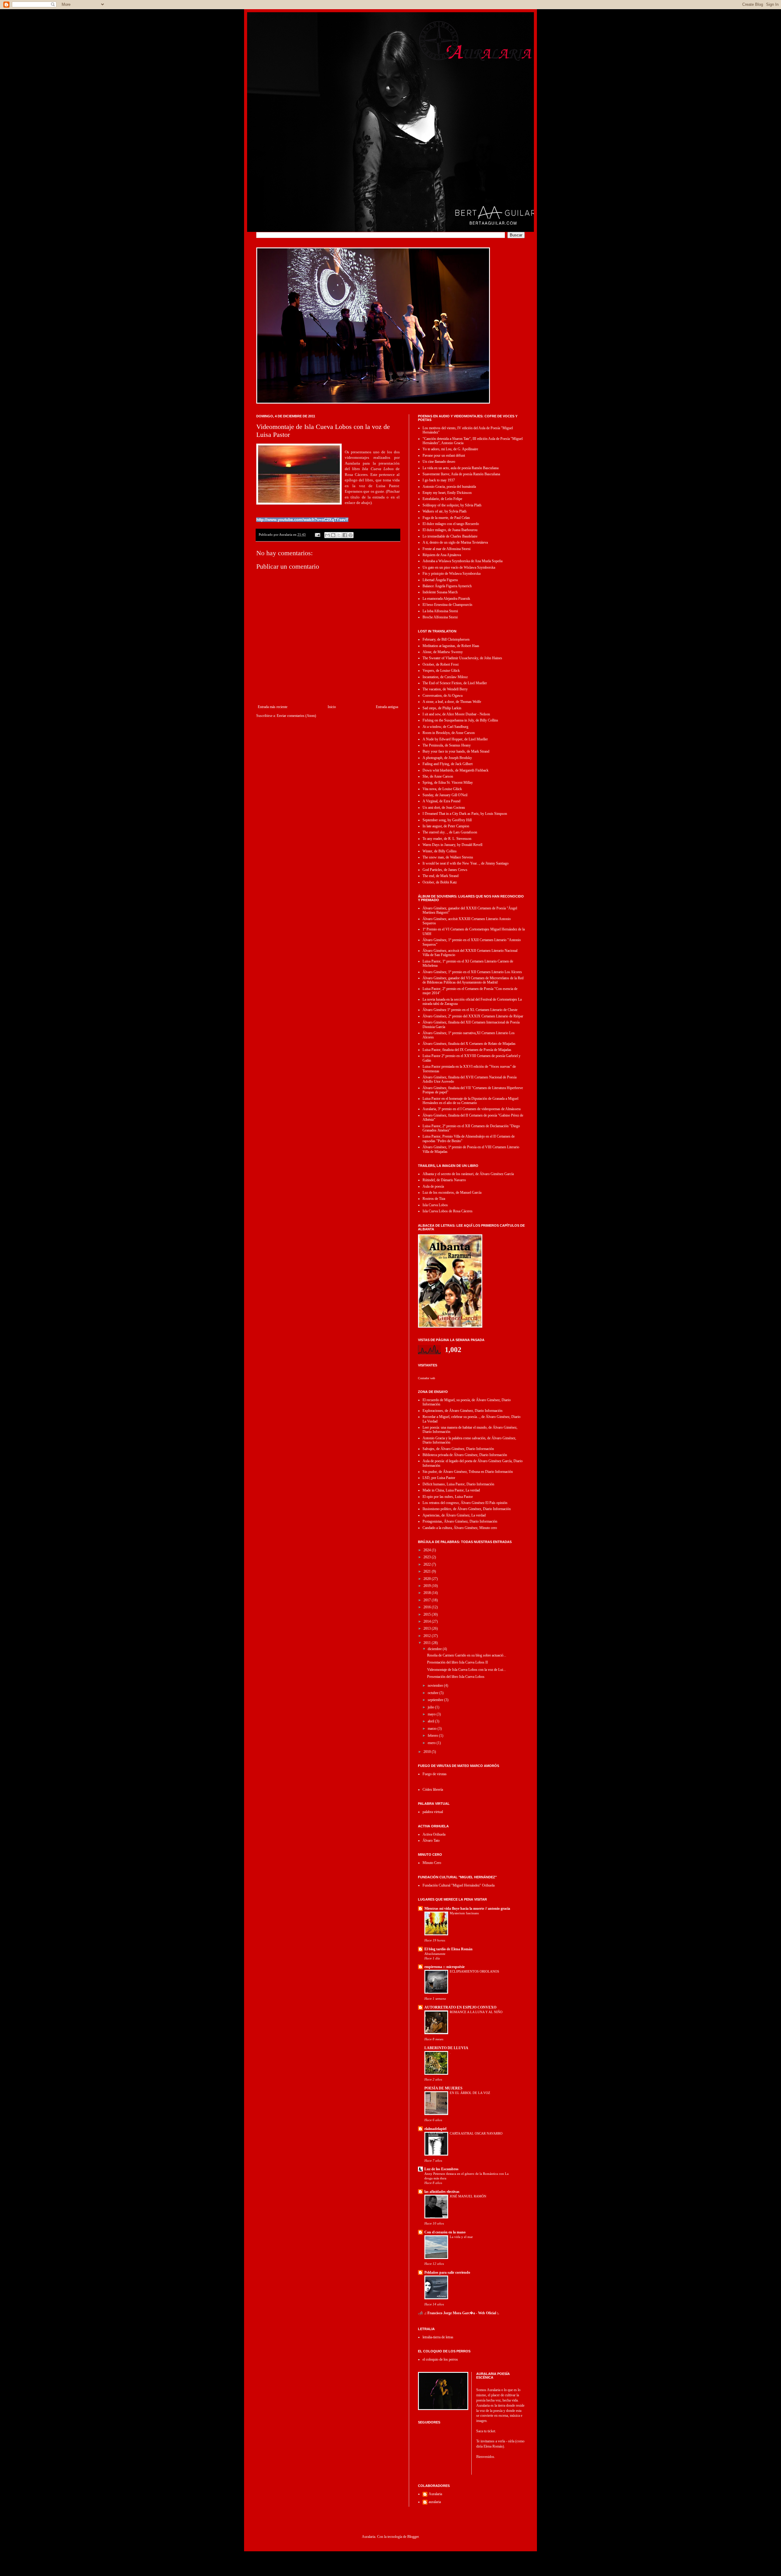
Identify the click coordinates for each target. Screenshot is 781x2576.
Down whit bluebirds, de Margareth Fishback (455, 770)
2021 (428, 1571)
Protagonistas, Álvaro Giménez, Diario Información (460, 1521)
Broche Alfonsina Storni (440, 617)
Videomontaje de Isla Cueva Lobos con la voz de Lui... (466, 1670)
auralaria (435, 2502)
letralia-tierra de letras (438, 2337)
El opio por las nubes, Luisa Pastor (448, 1497)
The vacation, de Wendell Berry (445, 689)
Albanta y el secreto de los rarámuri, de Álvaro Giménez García (468, 1174)
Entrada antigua (387, 707)
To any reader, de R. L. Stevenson (447, 839)
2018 (428, 1593)
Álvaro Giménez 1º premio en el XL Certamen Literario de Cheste (470, 1010)
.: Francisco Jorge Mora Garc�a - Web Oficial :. (462, 2313)
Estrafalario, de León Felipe (442, 499)
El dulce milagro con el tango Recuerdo (451, 524)
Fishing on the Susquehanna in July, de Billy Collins (460, 720)
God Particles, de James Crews (445, 870)
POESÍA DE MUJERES (443, 2088)
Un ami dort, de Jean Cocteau (444, 808)
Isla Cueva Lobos (435, 1205)
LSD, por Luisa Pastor (439, 1478)
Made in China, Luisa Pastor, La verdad (451, 1490)
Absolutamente (435, 1954)
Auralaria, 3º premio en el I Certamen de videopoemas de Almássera (471, 1109)
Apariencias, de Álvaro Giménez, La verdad (454, 1515)
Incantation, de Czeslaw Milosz (445, 677)
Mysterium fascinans (464, 1913)
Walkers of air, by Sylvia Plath (444, 511)
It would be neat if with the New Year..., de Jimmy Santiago (466, 863)
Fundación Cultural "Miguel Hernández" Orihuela (459, 1885)
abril (431, 1721)
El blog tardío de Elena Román (448, 1949)
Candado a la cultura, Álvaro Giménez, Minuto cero (460, 1528)
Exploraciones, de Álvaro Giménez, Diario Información (462, 1411)
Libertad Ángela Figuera (440, 580)
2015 (428, 1614)
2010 (428, 1752)
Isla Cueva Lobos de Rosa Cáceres (448, 1211)
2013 (428, 1628)
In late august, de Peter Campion (446, 826)
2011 (428, 1643)
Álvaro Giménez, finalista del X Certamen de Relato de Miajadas (469, 1044)
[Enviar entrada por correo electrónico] (317, 534)
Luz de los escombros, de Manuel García (452, 1193)
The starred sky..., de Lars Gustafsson (450, 832)
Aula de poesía (433, 1186)
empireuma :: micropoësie (444, 1967)
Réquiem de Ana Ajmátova (442, 555)
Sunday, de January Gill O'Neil (445, 795)
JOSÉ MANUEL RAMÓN (468, 2196)
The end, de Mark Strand (441, 876)
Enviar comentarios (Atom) (296, 716)
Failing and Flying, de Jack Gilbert (448, 764)
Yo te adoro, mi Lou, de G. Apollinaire (450, 449)
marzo (433, 1729)
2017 (428, 1600)
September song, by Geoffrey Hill (447, 820)
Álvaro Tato (431, 1840)
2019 (428, 1586)
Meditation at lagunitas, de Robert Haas (451, 646)
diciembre (435, 1649)
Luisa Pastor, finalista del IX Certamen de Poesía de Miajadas (467, 1050)
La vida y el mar (461, 2237)
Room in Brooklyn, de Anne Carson (449, 733)
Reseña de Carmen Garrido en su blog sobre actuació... (467, 1655)
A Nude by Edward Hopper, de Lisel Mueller (455, 739)
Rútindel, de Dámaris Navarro (444, 1180)
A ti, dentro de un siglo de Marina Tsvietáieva (455, 542)
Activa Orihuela (434, 1834)
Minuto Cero (432, 1863)
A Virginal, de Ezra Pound (441, 801)
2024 (428, 1550)
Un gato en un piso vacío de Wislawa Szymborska (459, 567)
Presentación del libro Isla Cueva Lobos (456, 1677)
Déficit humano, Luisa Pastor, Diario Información (458, 1484)
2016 (428, 1607)
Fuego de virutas (435, 1774)
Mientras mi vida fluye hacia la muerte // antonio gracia (467, 1909)
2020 (428, 1579)
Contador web (426, 1378)
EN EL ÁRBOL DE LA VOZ (470, 2093)
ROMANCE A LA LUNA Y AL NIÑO (476, 2012)
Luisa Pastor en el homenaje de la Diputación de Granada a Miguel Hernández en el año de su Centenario (470, 1101)
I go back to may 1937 (439, 480)
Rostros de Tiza (434, 1199)
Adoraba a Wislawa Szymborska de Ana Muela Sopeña (462, 561)
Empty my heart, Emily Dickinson (447, 493)
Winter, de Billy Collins (440, 851)
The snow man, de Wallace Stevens (448, 857)
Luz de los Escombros (441, 2169)
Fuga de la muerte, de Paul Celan (446, 518)
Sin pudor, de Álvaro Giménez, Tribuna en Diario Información (468, 1472)
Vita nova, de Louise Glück (442, 789)
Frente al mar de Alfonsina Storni (446, 549)
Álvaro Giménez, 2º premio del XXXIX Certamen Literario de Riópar (473, 1016)
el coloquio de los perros (440, 2359)
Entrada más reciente (273, 707)
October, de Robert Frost (441, 664)
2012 (428, 1636)
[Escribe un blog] (333, 535)
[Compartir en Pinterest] (351, 535)
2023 (428, 1557)
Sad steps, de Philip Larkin (442, 708)
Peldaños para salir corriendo (447, 2272)
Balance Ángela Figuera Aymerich (447, 586)
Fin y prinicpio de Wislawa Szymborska (452, 574)
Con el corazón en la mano (445, 2232)
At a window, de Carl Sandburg (445, 727)
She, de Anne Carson (438, 776)
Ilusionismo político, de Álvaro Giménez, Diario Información (467, 1509)
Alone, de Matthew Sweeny (443, 652)
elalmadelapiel (435, 2129)
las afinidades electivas (442, 2192)
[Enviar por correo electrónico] (327, 535)
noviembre (436, 1686)
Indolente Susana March (440, 592)
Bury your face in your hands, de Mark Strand (456, 751)
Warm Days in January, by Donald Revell (452, 845)
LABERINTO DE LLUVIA (446, 2048)
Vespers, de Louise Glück (441, 671)
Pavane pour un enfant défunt (444, 455)
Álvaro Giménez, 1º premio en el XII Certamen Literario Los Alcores (472, 972)
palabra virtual (433, 1812)
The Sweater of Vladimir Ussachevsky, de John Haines (462, 658)
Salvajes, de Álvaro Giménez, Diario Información (458, 1449)
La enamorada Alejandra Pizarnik (446, 599)
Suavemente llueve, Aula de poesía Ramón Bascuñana (461, 474)
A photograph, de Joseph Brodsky (447, 758)
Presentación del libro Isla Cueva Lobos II (457, 1662)
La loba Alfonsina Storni (440, 611)
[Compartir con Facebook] (345, 535)
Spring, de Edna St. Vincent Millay (448, 783)
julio (431, 1707)
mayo (432, 1714)
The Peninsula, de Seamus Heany (447, 745)
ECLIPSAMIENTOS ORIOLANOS (474, 1971)
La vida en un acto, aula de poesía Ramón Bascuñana (461, 468)
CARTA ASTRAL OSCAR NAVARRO (476, 2133)
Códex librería (433, 1790)
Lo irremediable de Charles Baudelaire (450, 536)
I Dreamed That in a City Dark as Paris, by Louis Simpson (465, 814)
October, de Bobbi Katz (440, 882)
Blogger (413, 2537)
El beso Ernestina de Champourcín (447, 605)
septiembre (436, 1700)
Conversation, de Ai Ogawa (443, 696)
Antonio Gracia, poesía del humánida (449, 487)
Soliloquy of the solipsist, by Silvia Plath (452, 505)
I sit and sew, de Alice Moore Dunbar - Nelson (456, 714)
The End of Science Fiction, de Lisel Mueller (455, 683)
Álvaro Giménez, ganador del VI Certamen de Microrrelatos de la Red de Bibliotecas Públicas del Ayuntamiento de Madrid (473, 980)
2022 (428, 1564)
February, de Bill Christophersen (446, 639)
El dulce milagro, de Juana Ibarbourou (450, 530)
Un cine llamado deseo (439, 462)
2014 (428, 1621)
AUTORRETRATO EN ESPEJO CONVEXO (460, 2007)
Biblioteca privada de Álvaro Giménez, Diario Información (465, 1455)
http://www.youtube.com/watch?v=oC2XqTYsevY (302, 520)
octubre (434, 1693)
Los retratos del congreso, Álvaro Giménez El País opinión (465, 1503)
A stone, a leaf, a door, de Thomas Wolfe (452, 702)
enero (432, 1743)
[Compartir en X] (339, 535)
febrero (433, 1736)
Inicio (332, 707)
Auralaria (435, 2494)
